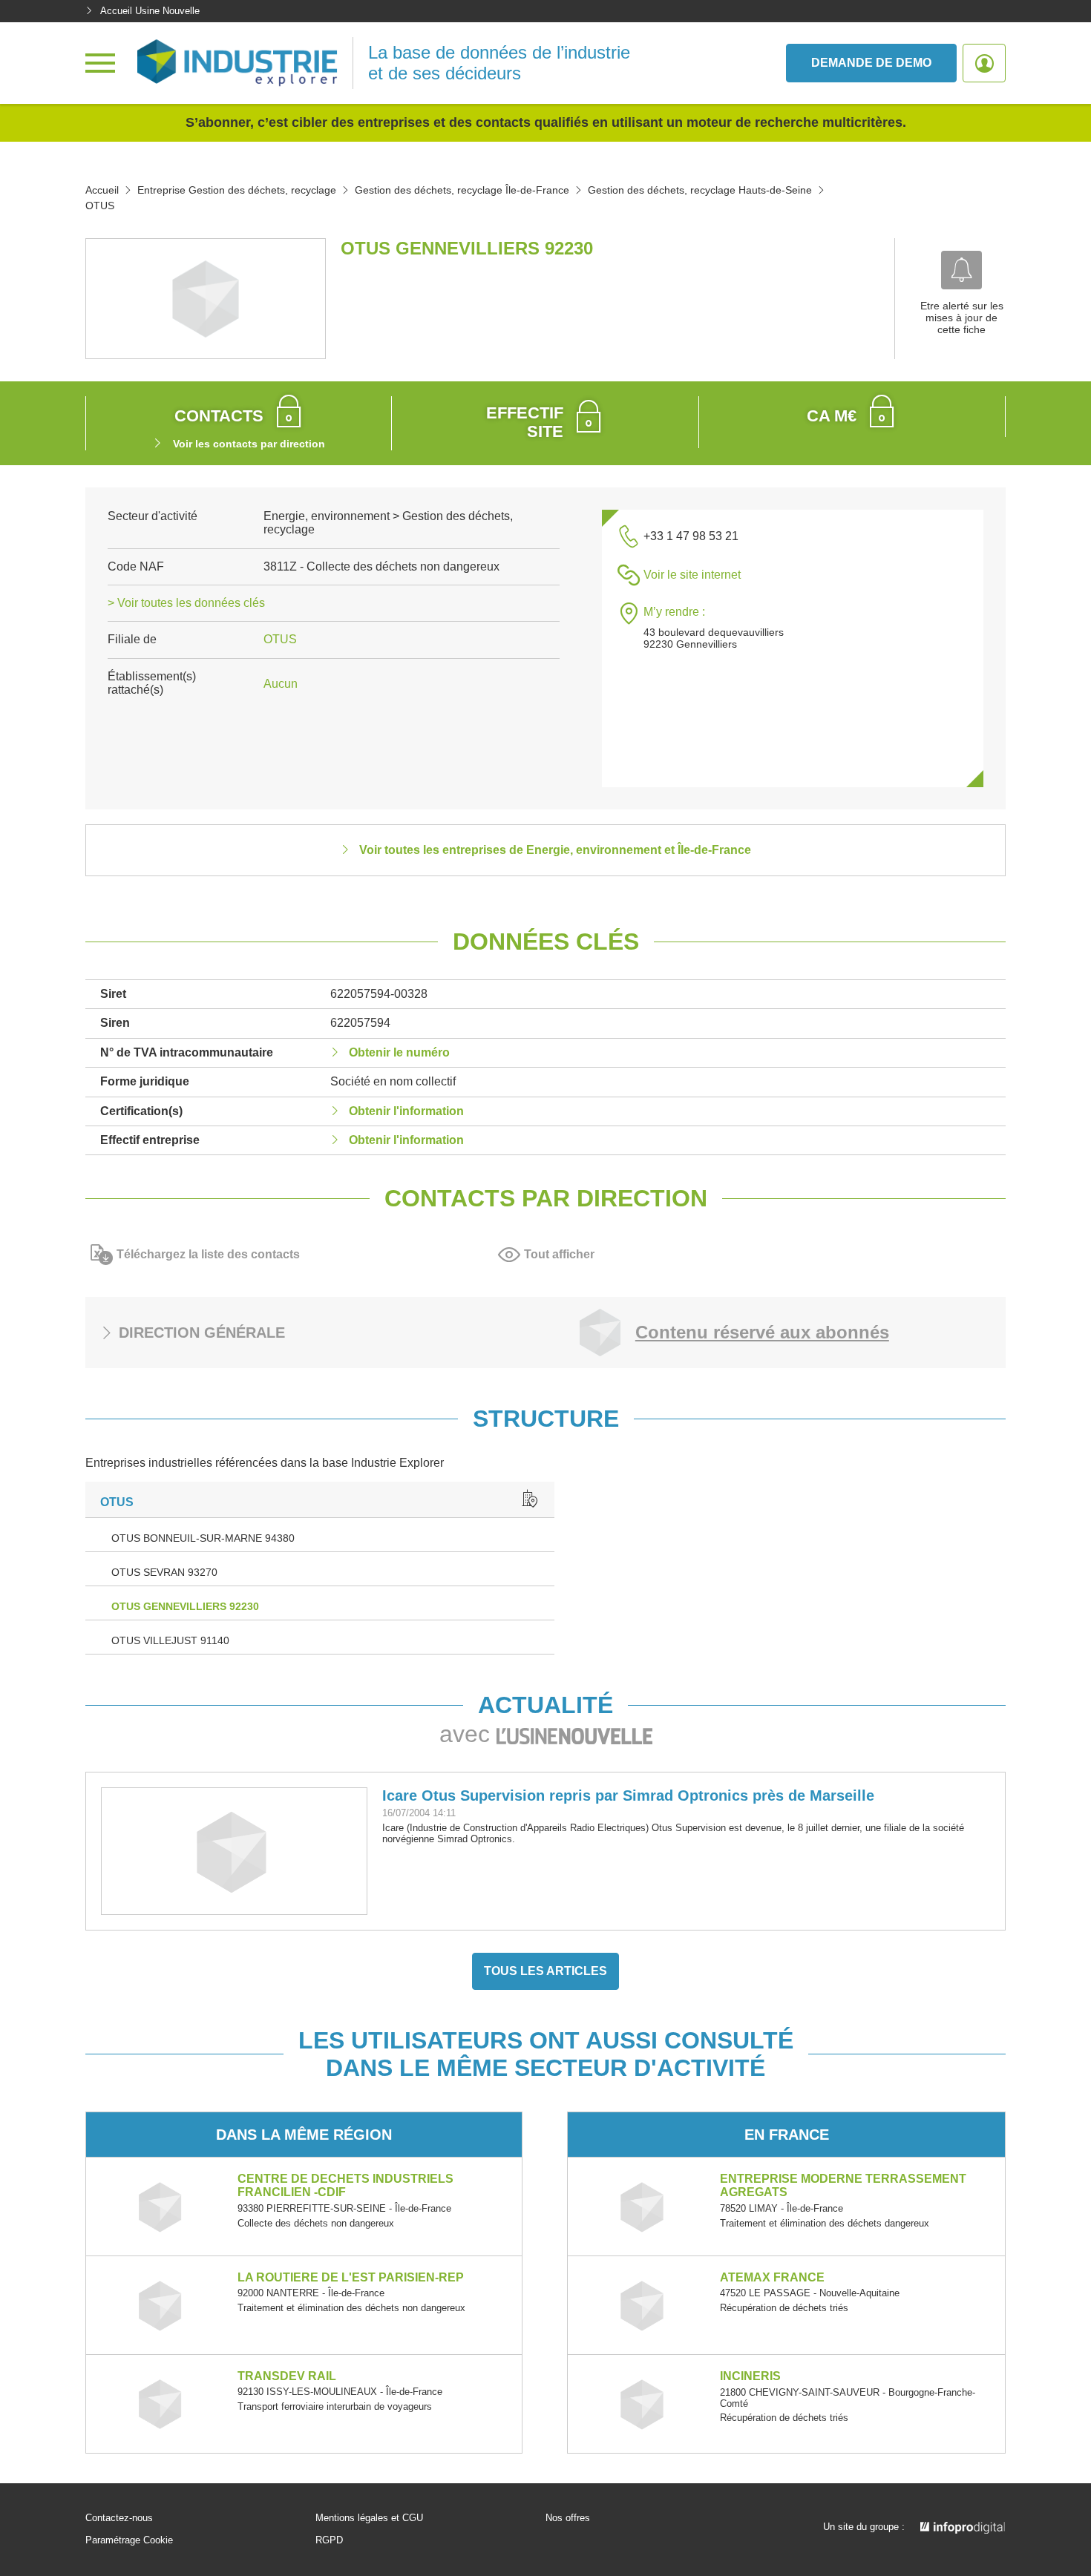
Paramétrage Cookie (129, 2540)
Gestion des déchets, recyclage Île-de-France (462, 190)
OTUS (280, 639)
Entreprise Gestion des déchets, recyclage (237, 190)
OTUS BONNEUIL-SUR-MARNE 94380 (203, 1538)
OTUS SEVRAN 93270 (164, 1572)
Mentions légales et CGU (369, 2518)
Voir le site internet (692, 575)
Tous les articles (545, 1971)
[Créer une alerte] (961, 270)
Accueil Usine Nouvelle (150, 11)
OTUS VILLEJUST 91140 (170, 1640)
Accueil (102, 190)
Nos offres (568, 2518)
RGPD (329, 2540)
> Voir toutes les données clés (186, 603)
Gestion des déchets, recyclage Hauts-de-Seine (700, 190)
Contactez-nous (119, 2518)
